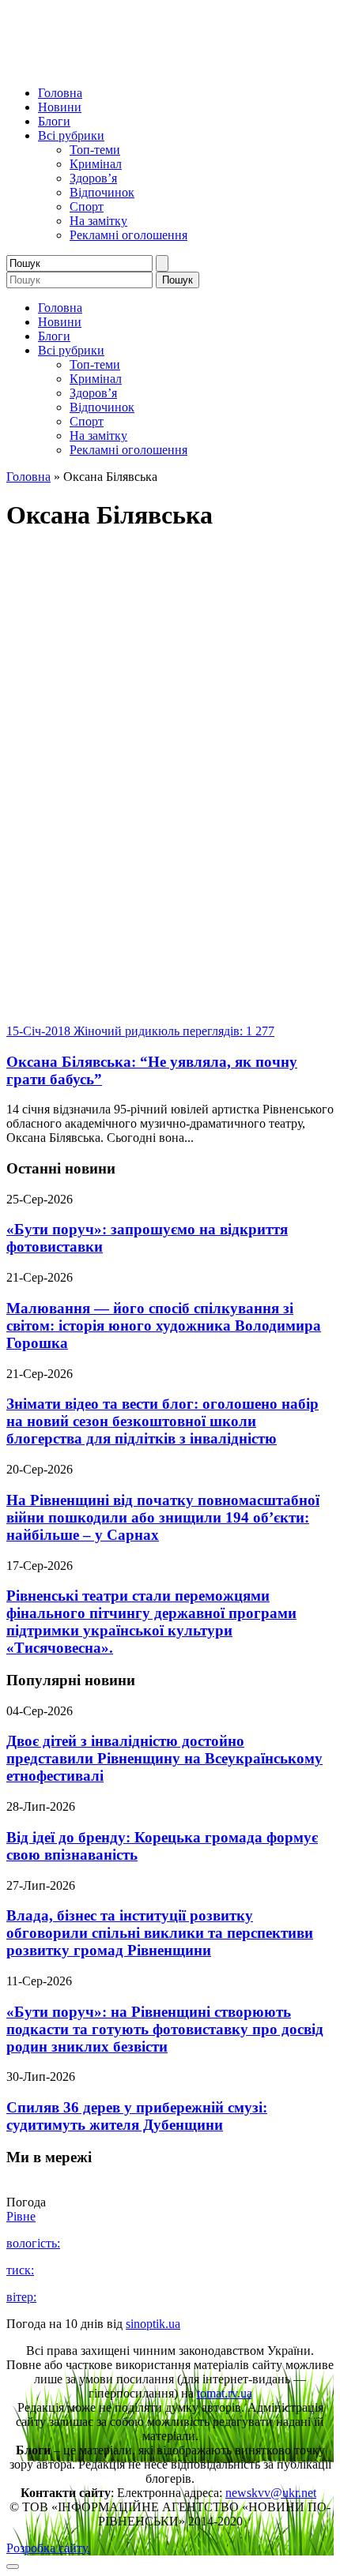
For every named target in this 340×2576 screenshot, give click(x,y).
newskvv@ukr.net (271, 2493)
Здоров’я (93, 178)
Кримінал (96, 164)
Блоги (54, 121)
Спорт (87, 207)
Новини (60, 107)
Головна (60, 93)
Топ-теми (95, 150)
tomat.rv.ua (225, 2393)
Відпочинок (102, 192)
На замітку (98, 221)
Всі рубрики (71, 135)
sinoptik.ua (153, 2324)
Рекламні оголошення (128, 235)
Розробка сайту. (48, 2548)
